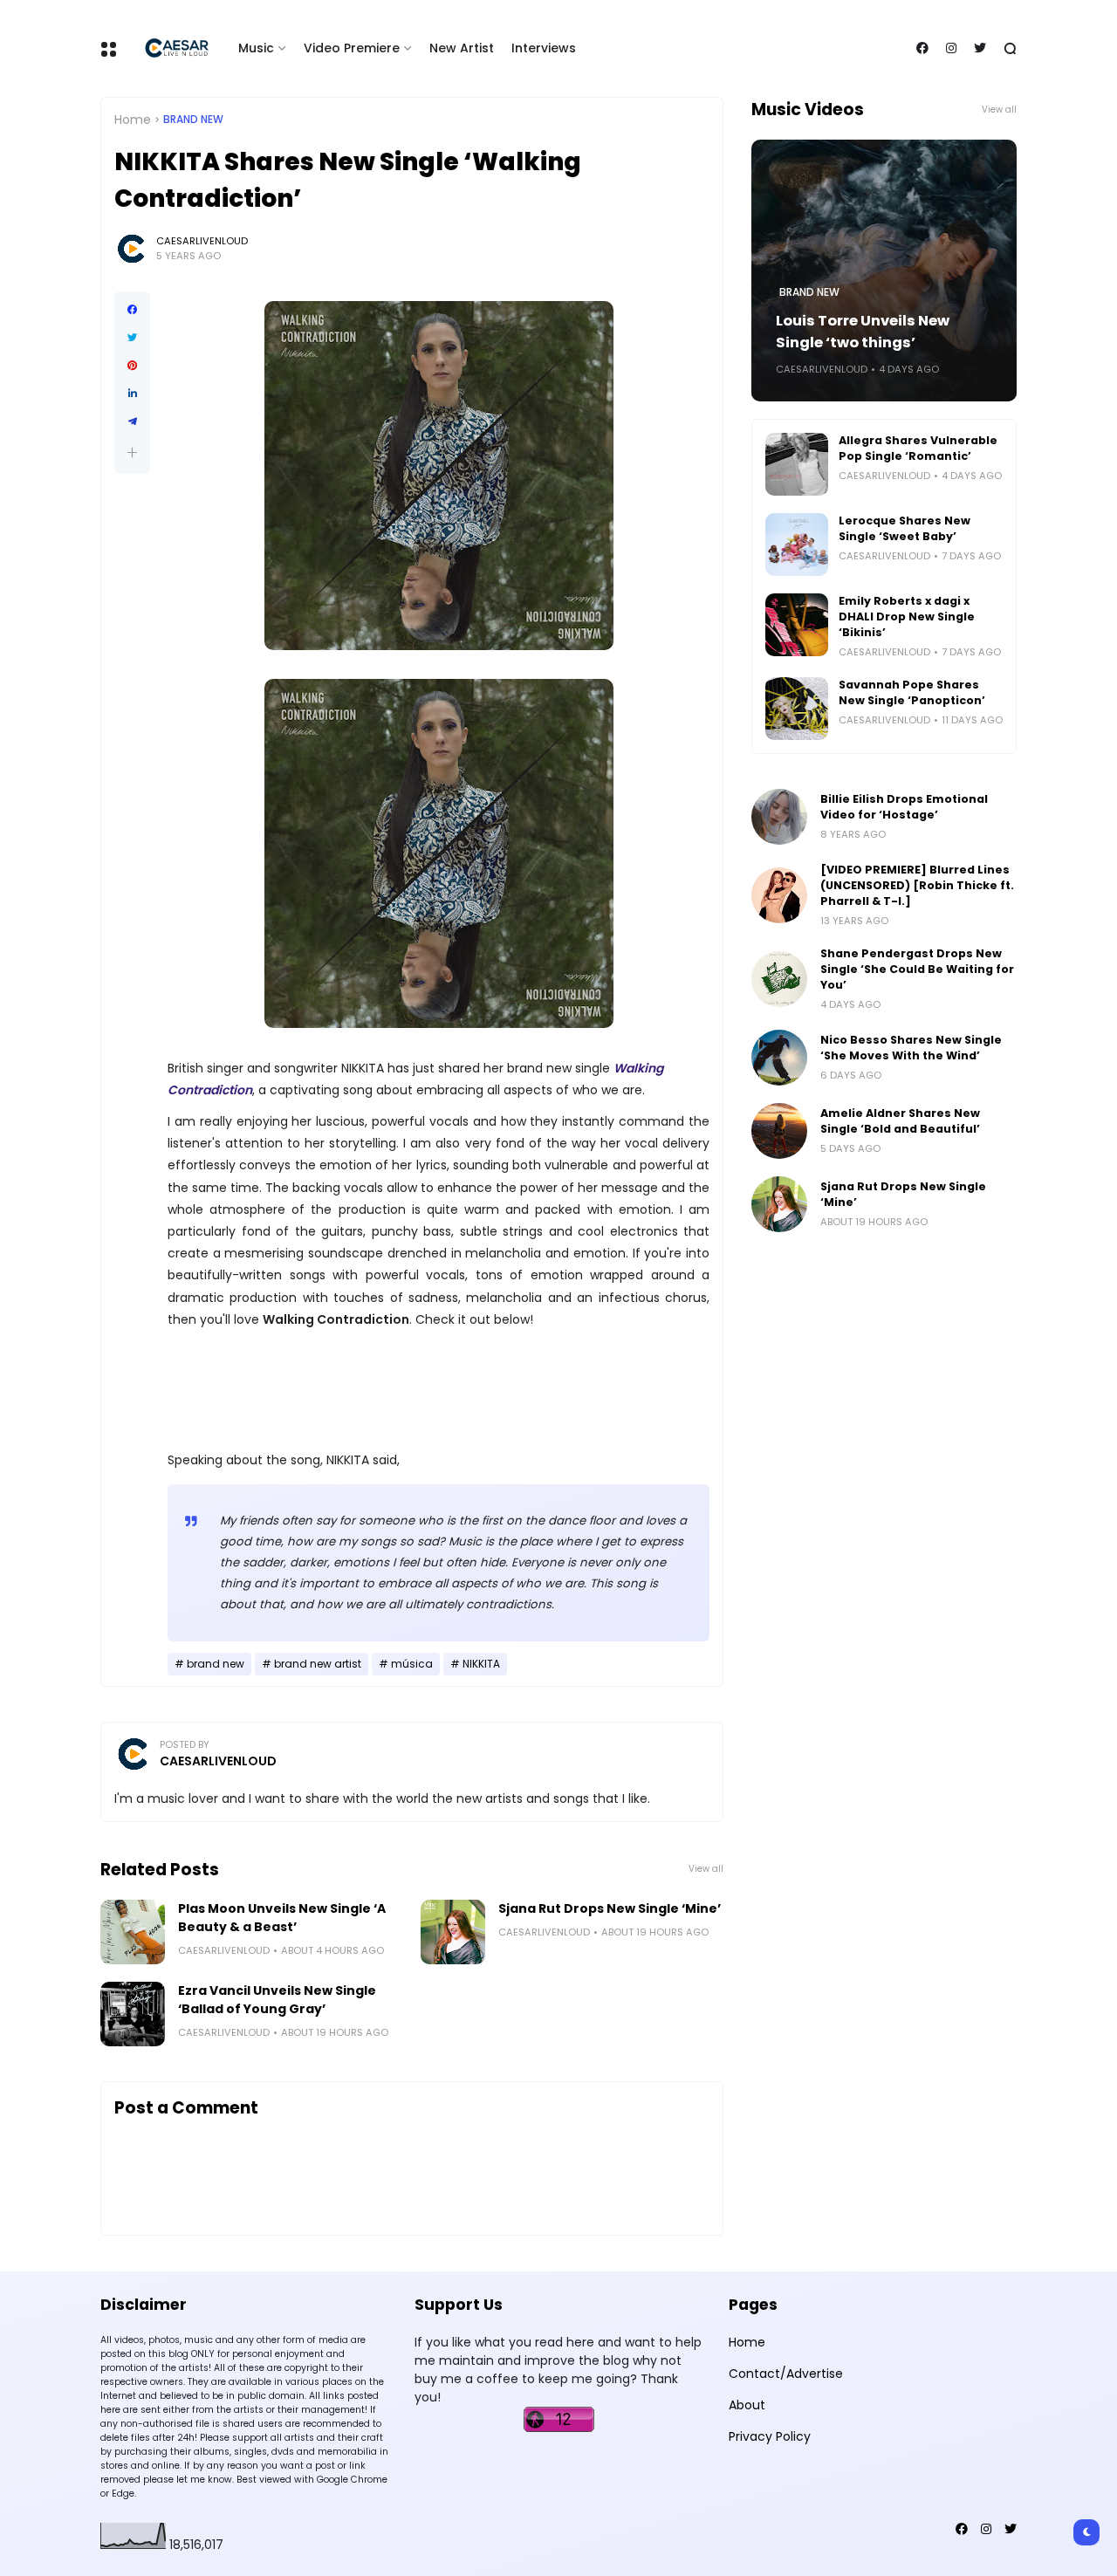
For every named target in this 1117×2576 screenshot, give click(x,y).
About (747, 2405)
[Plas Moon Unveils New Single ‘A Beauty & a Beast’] (133, 1932)
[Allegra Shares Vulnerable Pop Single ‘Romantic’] (797, 464)
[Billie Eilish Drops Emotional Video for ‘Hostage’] (779, 817)
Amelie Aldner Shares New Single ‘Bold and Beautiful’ (900, 1121)
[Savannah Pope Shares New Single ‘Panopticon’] (797, 709)
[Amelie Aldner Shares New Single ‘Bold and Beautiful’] (779, 1131)
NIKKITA (481, 1664)
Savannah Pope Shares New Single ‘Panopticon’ (912, 692)
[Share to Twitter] (132, 338)
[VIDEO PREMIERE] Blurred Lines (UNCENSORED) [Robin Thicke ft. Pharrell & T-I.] (917, 885)
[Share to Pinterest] (132, 366)
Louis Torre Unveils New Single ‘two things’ (863, 332)
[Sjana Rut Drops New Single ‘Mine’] (453, 1932)
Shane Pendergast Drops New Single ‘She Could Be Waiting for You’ (917, 969)
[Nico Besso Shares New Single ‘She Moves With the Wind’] (779, 1058)
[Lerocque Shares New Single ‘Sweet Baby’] (797, 545)
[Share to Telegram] (132, 421)
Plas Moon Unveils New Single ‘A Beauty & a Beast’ (282, 1918)
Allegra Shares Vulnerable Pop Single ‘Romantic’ (918, 448)
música (412, 1664)
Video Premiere (352, 48)
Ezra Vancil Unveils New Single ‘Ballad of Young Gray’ (277, 2000)
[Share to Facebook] (132, 310)
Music (256, 48)
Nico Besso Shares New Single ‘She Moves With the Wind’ (911, 1048)
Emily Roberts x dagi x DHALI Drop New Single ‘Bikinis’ (907, 617)
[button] (132, 452)
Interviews (544, 48)
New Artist (462, 48)
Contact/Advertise (786, 2374)
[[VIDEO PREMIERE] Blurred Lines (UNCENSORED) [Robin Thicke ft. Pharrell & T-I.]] (779, 895)
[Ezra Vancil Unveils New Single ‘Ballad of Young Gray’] (133, 2014)
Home (133, 120)
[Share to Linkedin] (132, 394)
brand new (193, 120)
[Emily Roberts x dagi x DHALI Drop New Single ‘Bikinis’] (797, 625)
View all (706, 1869)
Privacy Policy (770, 2436)
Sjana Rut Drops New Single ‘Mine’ (610, 1908)
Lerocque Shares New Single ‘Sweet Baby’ (905, 528)
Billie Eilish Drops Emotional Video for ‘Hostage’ (904, 807)
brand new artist (318, 1664)
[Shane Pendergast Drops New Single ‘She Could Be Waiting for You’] (779, 979)
